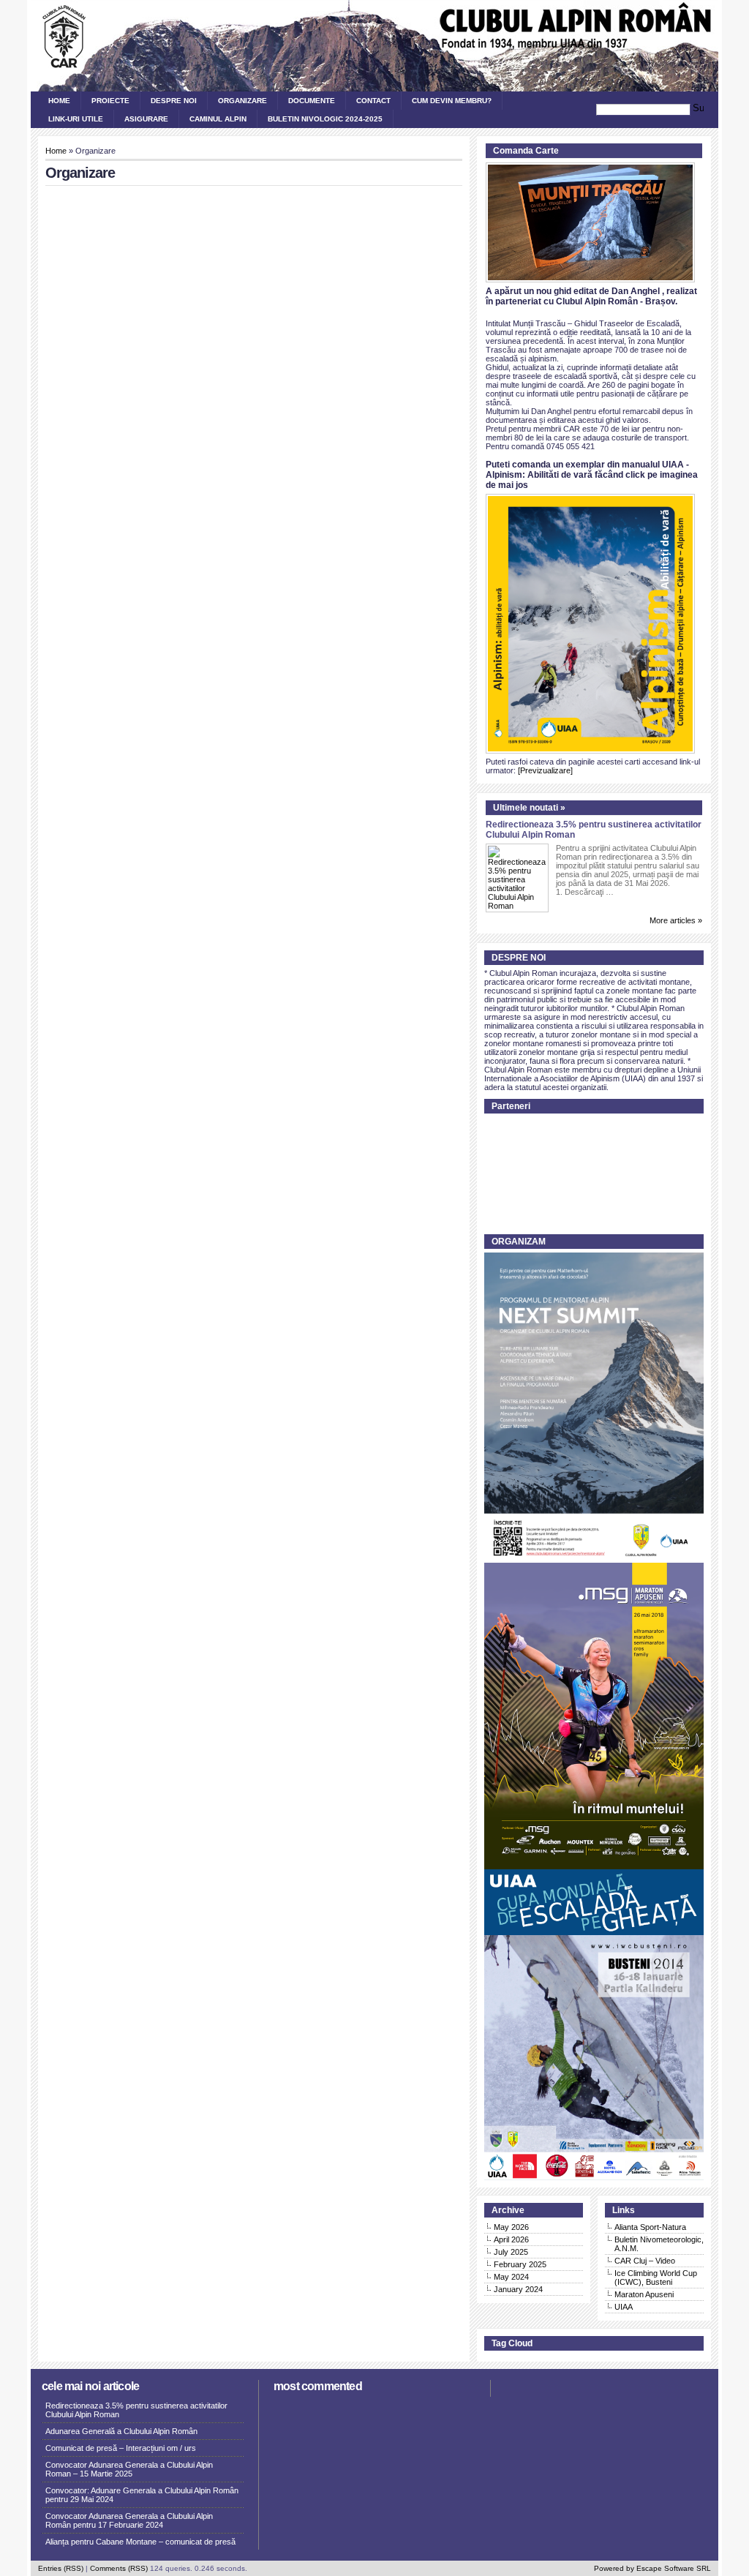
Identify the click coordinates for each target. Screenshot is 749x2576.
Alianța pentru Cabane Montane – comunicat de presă (140, 2542)
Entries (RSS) (61, 2568)
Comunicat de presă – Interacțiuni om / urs (121, 2448)
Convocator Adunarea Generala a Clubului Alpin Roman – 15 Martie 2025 (129, 2469)
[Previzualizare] (545, 770)
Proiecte (110, 101)
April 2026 (511, 2239)
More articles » (676, 920)
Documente (312, 101)
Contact (373, 101)
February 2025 (520, 2264)
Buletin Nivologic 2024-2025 (325, 119)
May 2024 (511, 2277)
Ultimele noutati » (529, 808)
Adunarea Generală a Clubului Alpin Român (121, 2431)
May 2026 (511, 2227)
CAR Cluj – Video (645, 2261)
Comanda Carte (526, 151)
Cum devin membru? (452, 101)
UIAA (624, 2307)
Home (59, 101)
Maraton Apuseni (644, 2294)
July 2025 (511, 2252)
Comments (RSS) (119, 2568)
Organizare (242, 101)
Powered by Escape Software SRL (652, 2568)
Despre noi (174, 101)
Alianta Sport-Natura (650, 2227)
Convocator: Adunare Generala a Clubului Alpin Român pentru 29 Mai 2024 (142, 2495)
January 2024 (518, 2289)
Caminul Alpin (218, 119)
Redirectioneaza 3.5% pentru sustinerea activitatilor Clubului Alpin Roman (136, 2410)
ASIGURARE (146, 119)
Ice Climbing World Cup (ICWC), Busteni (656, 2278)
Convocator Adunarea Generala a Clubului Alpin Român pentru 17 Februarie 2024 (129, 2520)
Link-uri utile (76, 119)
